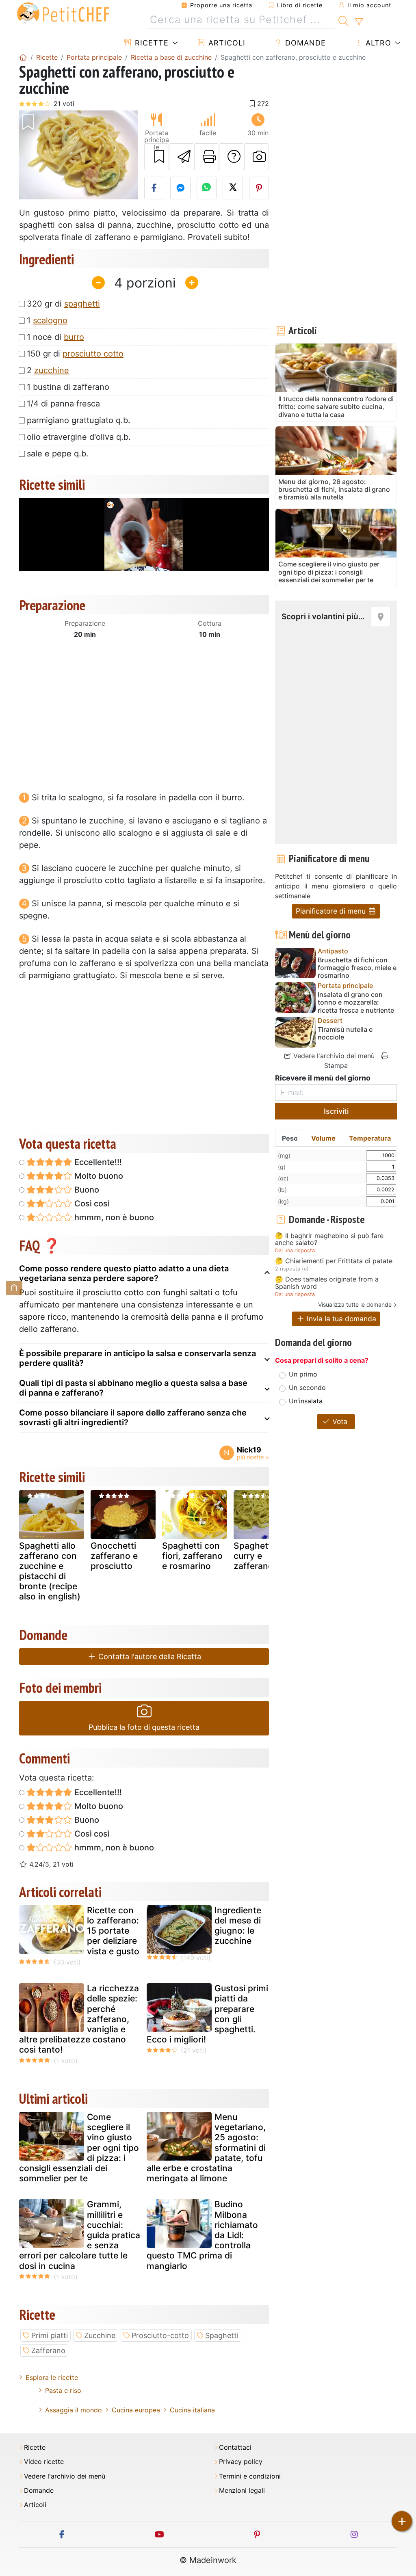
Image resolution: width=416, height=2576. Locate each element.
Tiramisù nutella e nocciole (345, 1033)
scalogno (50, 320)
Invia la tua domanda (340, 1319)
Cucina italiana (192, 2410)
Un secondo (307, 1387)
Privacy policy (241, 2462)
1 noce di (55, 337)
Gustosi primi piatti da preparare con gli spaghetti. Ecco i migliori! (207, 2014)
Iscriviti (336, 1111)
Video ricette (44, 2462)
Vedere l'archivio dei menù (333, 1056)
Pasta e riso (63, 2390)
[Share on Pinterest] (259, 188)
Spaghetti (222, 2335)
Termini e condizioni (250, 2476)
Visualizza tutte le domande (355, 1304)
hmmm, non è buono (113, 1217)
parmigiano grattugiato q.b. (79, 420)
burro (74, 337)
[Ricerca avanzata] (359, 22)
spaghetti (82, 304)
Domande (304, 43)
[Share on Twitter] (233, 188)
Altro (377, 43)
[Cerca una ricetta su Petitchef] (343, 20)
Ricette (151, 43)
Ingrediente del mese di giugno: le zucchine (238, 1926)
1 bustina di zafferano (68, 387)
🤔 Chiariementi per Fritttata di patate (334, 1261)
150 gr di (75, 354)
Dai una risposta (295, 1250)
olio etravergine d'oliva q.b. (79, 437)
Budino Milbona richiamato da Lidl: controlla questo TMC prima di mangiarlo (202, 2235)
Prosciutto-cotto (160, 2335)
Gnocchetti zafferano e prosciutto (114, 1556)
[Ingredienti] (14, 1288)
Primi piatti (50, 2335)
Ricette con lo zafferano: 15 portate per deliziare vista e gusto (113, 1931)
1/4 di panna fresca (63, 404)
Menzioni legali (242, 2491)
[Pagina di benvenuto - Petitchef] (23, 57)
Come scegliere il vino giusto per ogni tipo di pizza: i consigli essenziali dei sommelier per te (79, 2148)
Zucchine (100, 2335)
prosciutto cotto (93, 354)
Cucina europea (136, 2410)
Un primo (303, 1374)
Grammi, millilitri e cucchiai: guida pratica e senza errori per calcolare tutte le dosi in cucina (80, 2235)
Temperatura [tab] (370, 1138)
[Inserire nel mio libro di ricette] (157, 157)
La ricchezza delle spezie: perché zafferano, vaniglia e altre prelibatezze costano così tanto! (79, 2019)
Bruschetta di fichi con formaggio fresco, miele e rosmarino (357, 968)
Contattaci (235, 2447)
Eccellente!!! (97, 1162)
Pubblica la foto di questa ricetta (144, 1727)
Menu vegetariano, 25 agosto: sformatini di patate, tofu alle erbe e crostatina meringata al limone (206, 2148)
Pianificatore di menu (332, 911)
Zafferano (48, 2350)
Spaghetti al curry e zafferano (258, 1556)
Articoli (226, 43)
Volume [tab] (323, 1138)
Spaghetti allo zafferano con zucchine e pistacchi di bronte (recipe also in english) (50, 1571)
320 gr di (63, 304)
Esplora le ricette (52, 2377)
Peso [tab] (290, 1138)
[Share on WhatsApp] (207, 188)
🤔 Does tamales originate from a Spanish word (327, 1283)
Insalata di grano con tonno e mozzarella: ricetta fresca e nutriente (356, 1002)
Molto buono (98, 1176)
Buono (86, 1190)
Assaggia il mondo (74, 2410)
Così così (91, 1204)
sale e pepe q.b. (58, 454)
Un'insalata (306, 1401)
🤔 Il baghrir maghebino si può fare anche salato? (329, 1239)
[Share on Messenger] (180, 188)
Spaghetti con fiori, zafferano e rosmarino (192, 1556)
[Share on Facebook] (154, 188)
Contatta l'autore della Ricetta (149, 1656)
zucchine (52, 370)
